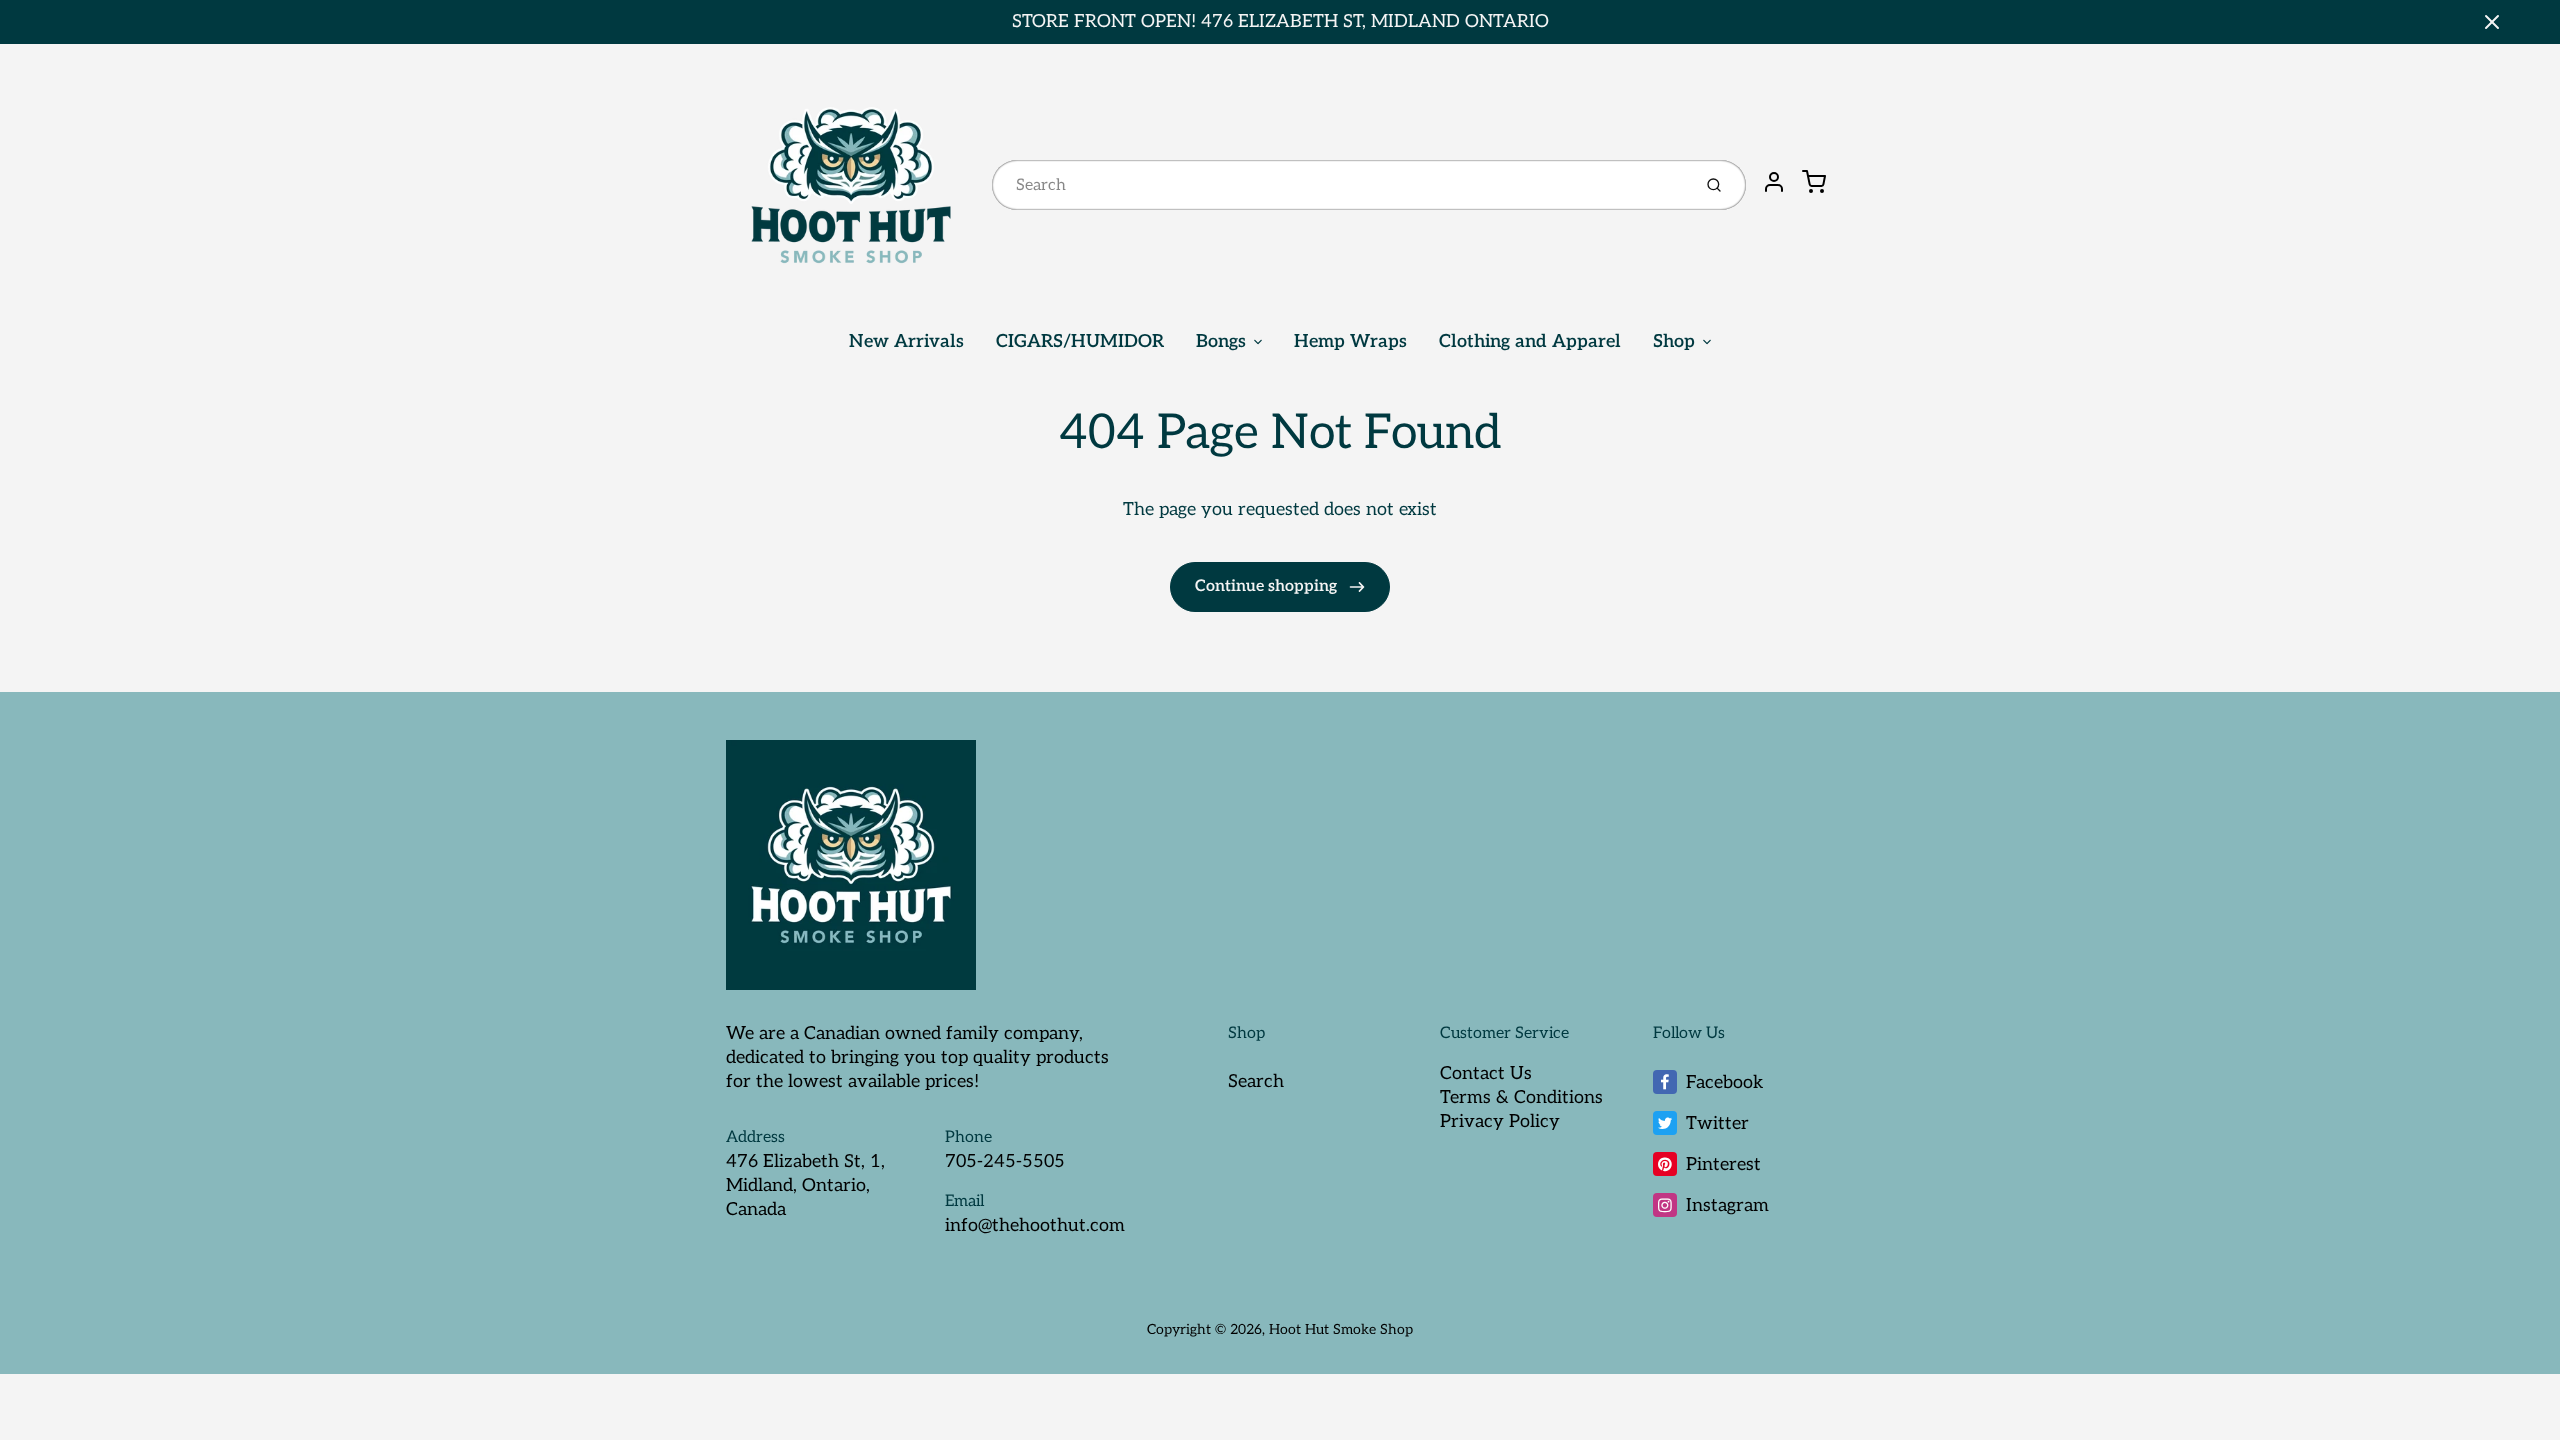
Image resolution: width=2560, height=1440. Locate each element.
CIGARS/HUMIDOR (1080, 341)
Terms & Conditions (1521, 1097)
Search (1256, 1081)
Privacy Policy (1500, 1121)
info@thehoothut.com (1035, 1225)
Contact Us (1486, 1073)
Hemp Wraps (1350, 341)
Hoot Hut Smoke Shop (1341, 1329)
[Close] (2492, 22)
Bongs (1221, 341)
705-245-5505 (1005, 1161)
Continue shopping (1268, 586)
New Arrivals (906, 341)
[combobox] (1339, 185)
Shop (1674, 341)
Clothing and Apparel (1530, 341)
